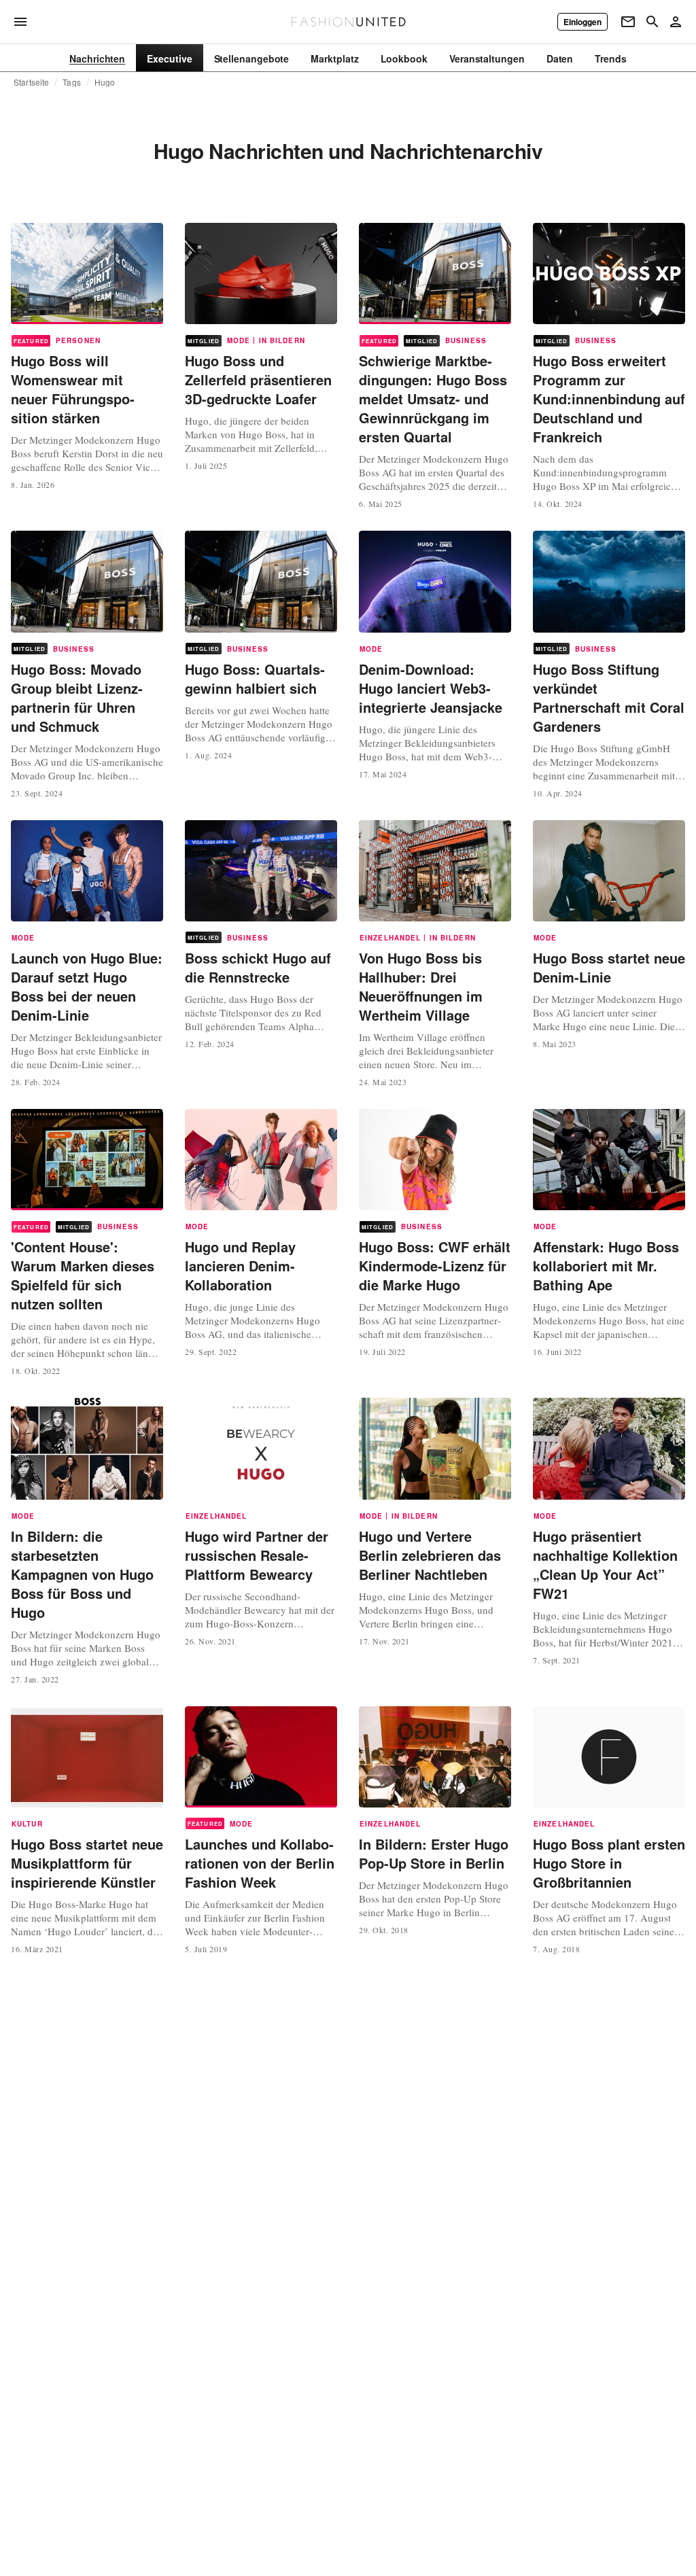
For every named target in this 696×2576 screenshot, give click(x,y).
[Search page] (652, 22)
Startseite (31, 82)
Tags (72, 82)
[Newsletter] (628, 22)
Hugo (105, 82)
